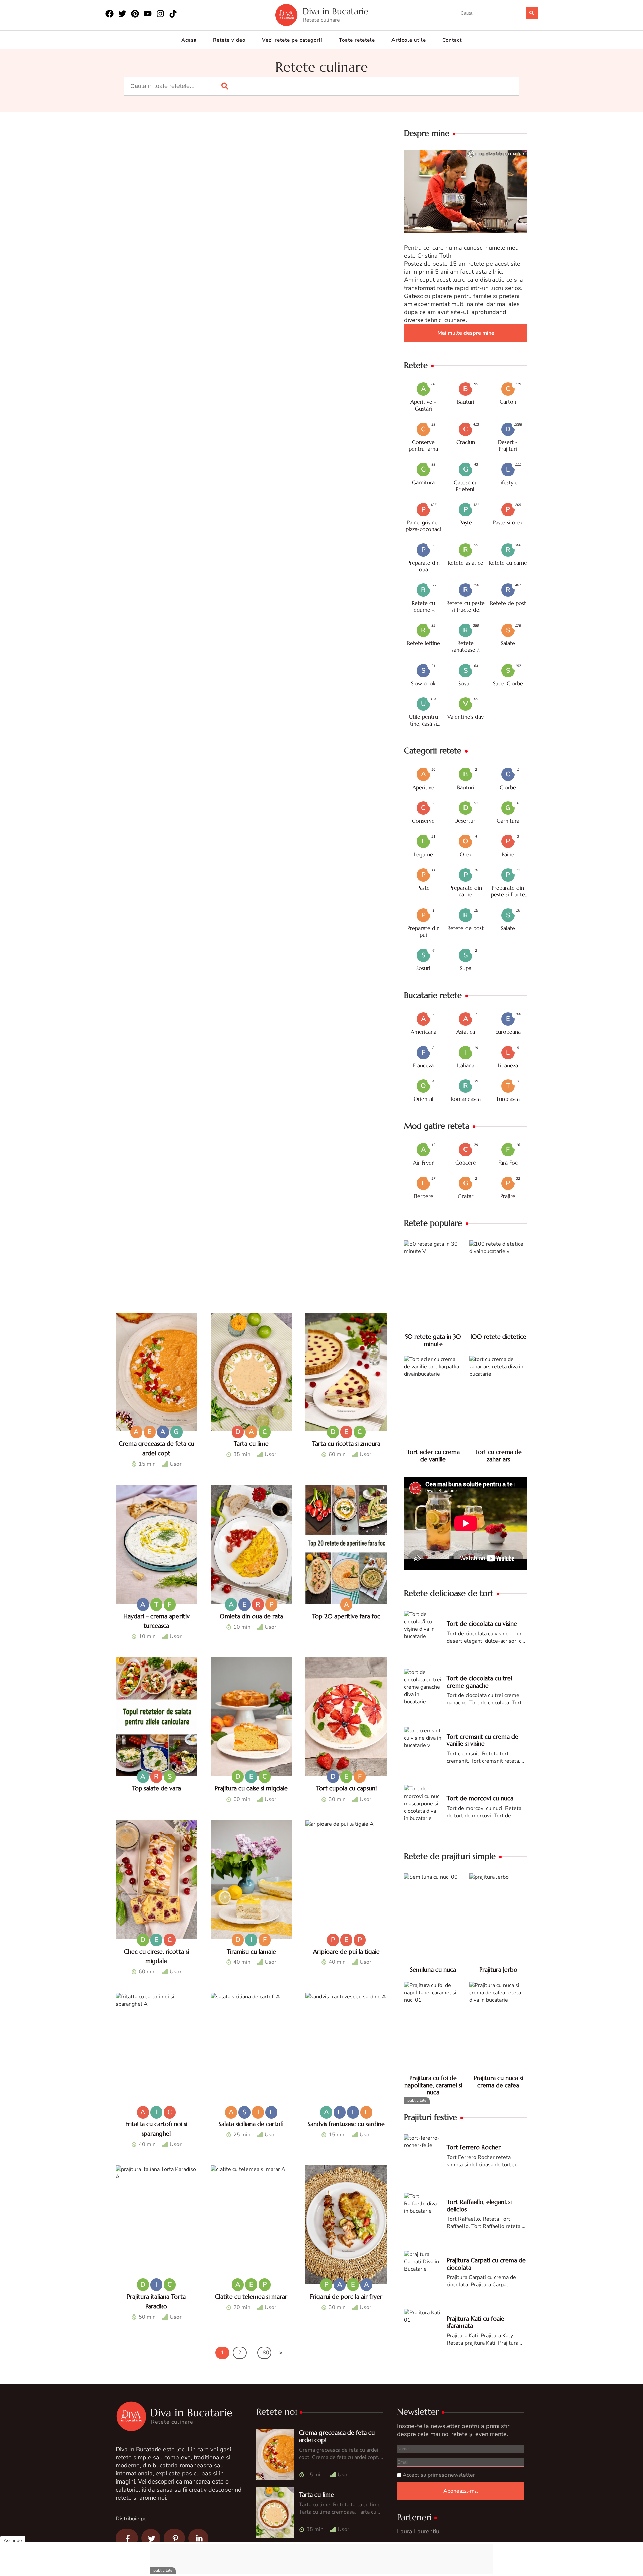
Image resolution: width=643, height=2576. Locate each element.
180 (264, 2353)
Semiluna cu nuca (433, 1970)
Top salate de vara (156, 1788)
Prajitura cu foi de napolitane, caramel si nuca (433, 2085)
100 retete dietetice (498, 1337)
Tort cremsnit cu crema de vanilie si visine (483, 1740)
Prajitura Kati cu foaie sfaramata (476, 2322)
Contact (452, 40)
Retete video (229, 40)
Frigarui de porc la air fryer (346, 2296)
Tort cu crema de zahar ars (498, 1456)
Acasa (189, 40)
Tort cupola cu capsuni (346, 1788)
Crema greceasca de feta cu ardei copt (337, 2436)
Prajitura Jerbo (498, 1970)
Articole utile (409, 40)
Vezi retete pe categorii (292, 40)
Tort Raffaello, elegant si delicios (479, 2206)
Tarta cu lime (251, 1443)
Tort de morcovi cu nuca (480, 1798)
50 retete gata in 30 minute (433, 1340)
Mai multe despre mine (466, 333)
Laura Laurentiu (418, 2531)
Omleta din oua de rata (251, 1616)
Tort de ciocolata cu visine (482, 1623)
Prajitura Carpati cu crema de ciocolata (486, 2264)
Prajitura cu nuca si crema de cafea (498, 2082)
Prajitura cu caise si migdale (251, 1788)
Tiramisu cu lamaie (251, 1952)
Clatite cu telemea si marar (251, 2296)
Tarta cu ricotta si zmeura (346, 1443)
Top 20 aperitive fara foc (346, 1616)
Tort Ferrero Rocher (474, 2147)
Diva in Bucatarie (336, 12)
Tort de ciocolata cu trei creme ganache (479, 1682)
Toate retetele (357, 40)
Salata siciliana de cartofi (251, 2124)
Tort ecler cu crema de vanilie (433, 1456)
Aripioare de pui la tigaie (346, 1952)
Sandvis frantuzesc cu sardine (346, 2124)
